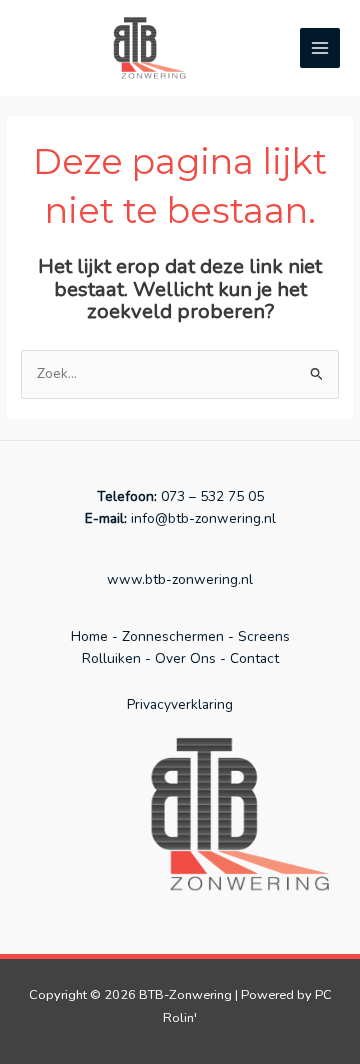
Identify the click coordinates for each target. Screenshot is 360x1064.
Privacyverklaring (180, 704)
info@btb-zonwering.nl (201, 518)
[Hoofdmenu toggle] (320, 48)
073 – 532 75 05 (212, 496)
